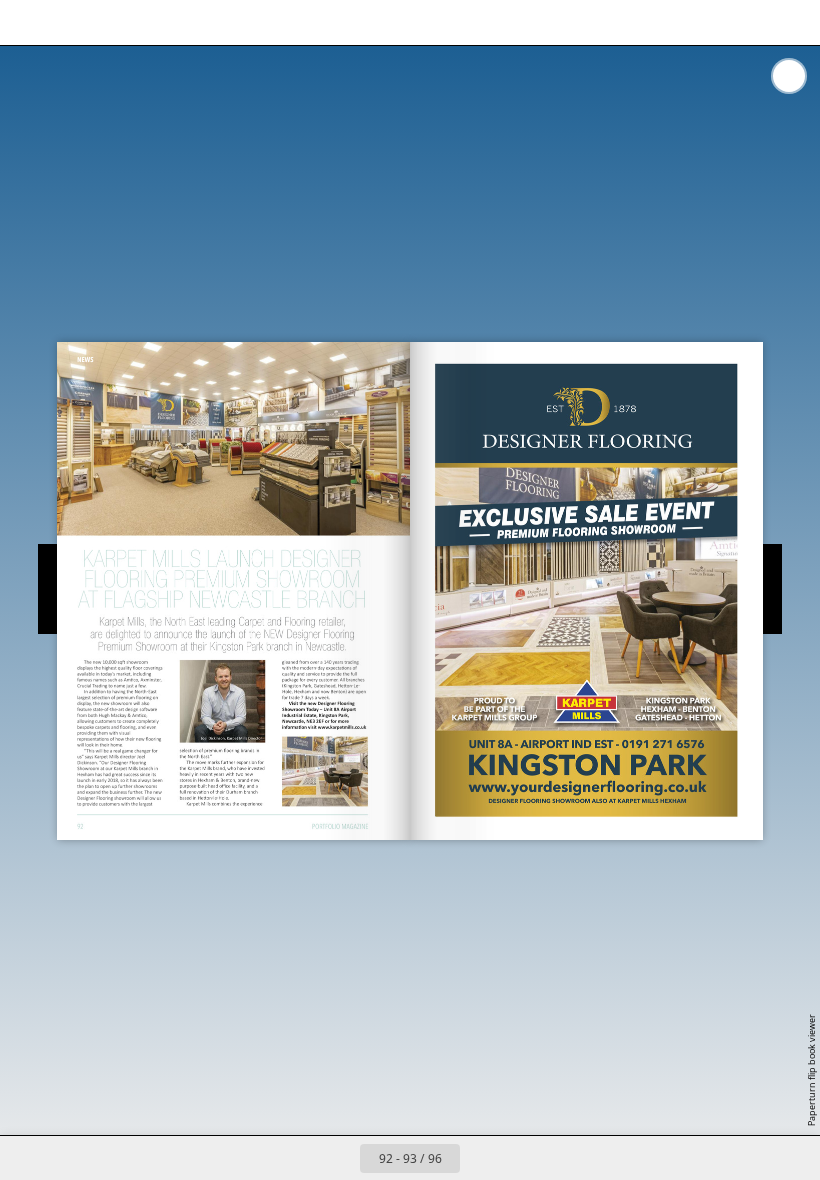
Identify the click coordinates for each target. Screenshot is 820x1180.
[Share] (746, 22)
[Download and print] (208, 22)
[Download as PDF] (163, 22)
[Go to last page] (526, 1158)
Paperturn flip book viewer (811, 1070)
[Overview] (118, 22)
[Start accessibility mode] (253, 22)
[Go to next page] (482, 1158)
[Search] (73, 22)
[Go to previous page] (338, 1158)
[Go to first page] (294, 1158)
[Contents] (28, 22)
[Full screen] (791, 22)
